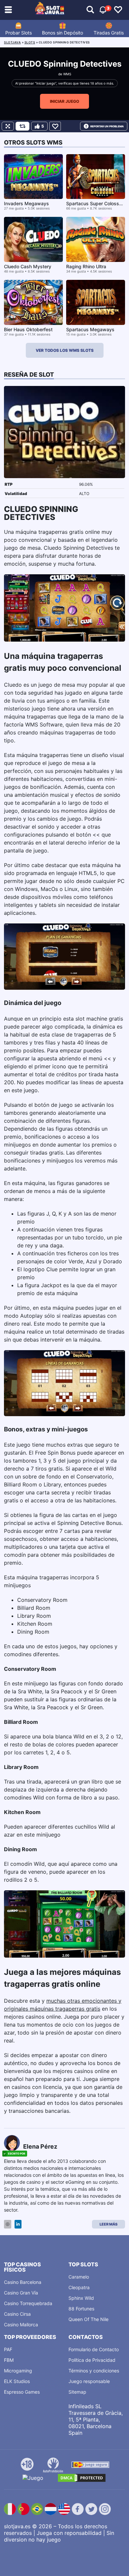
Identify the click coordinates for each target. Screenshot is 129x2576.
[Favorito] (55, 126)
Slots (30, 42)
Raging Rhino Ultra (86, 266)
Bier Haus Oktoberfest (28, 329)
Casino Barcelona (23, 2282)
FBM (9, 2360)
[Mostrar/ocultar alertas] (90, 10)
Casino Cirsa (17, 2314)
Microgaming (18, 2371)
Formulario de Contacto (94, 2349)
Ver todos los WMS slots (65, 350)
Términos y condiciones (94, 2371)
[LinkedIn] (18, 2224)
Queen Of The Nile (88, 2319)
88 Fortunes (81, 2309)
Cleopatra (79, 2287)
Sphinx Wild (81, 2298)
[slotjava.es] (50, 10)
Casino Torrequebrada (28, 2303)
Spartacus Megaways (90, 329)
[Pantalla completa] (8, 126)
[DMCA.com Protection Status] (82, 2478)
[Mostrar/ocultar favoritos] (118, 10)
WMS (67, 74)
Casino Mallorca (21, 2325)
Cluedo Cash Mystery (28, 266)
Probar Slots (19, 33)
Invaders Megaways (26, 203)
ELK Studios (17, 2381)
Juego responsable (89, 2381)
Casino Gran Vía (21, 2293)
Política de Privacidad (92, 2360)
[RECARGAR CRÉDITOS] (22, 126)
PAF (8, 2349)
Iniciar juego (64, 101)
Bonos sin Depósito (63, 33)
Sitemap (77, 2392)
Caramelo (79, 2277)
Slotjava (12, 42)
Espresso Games (22, 2392)
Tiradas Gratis (109, 33)
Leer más (108, 2224)
